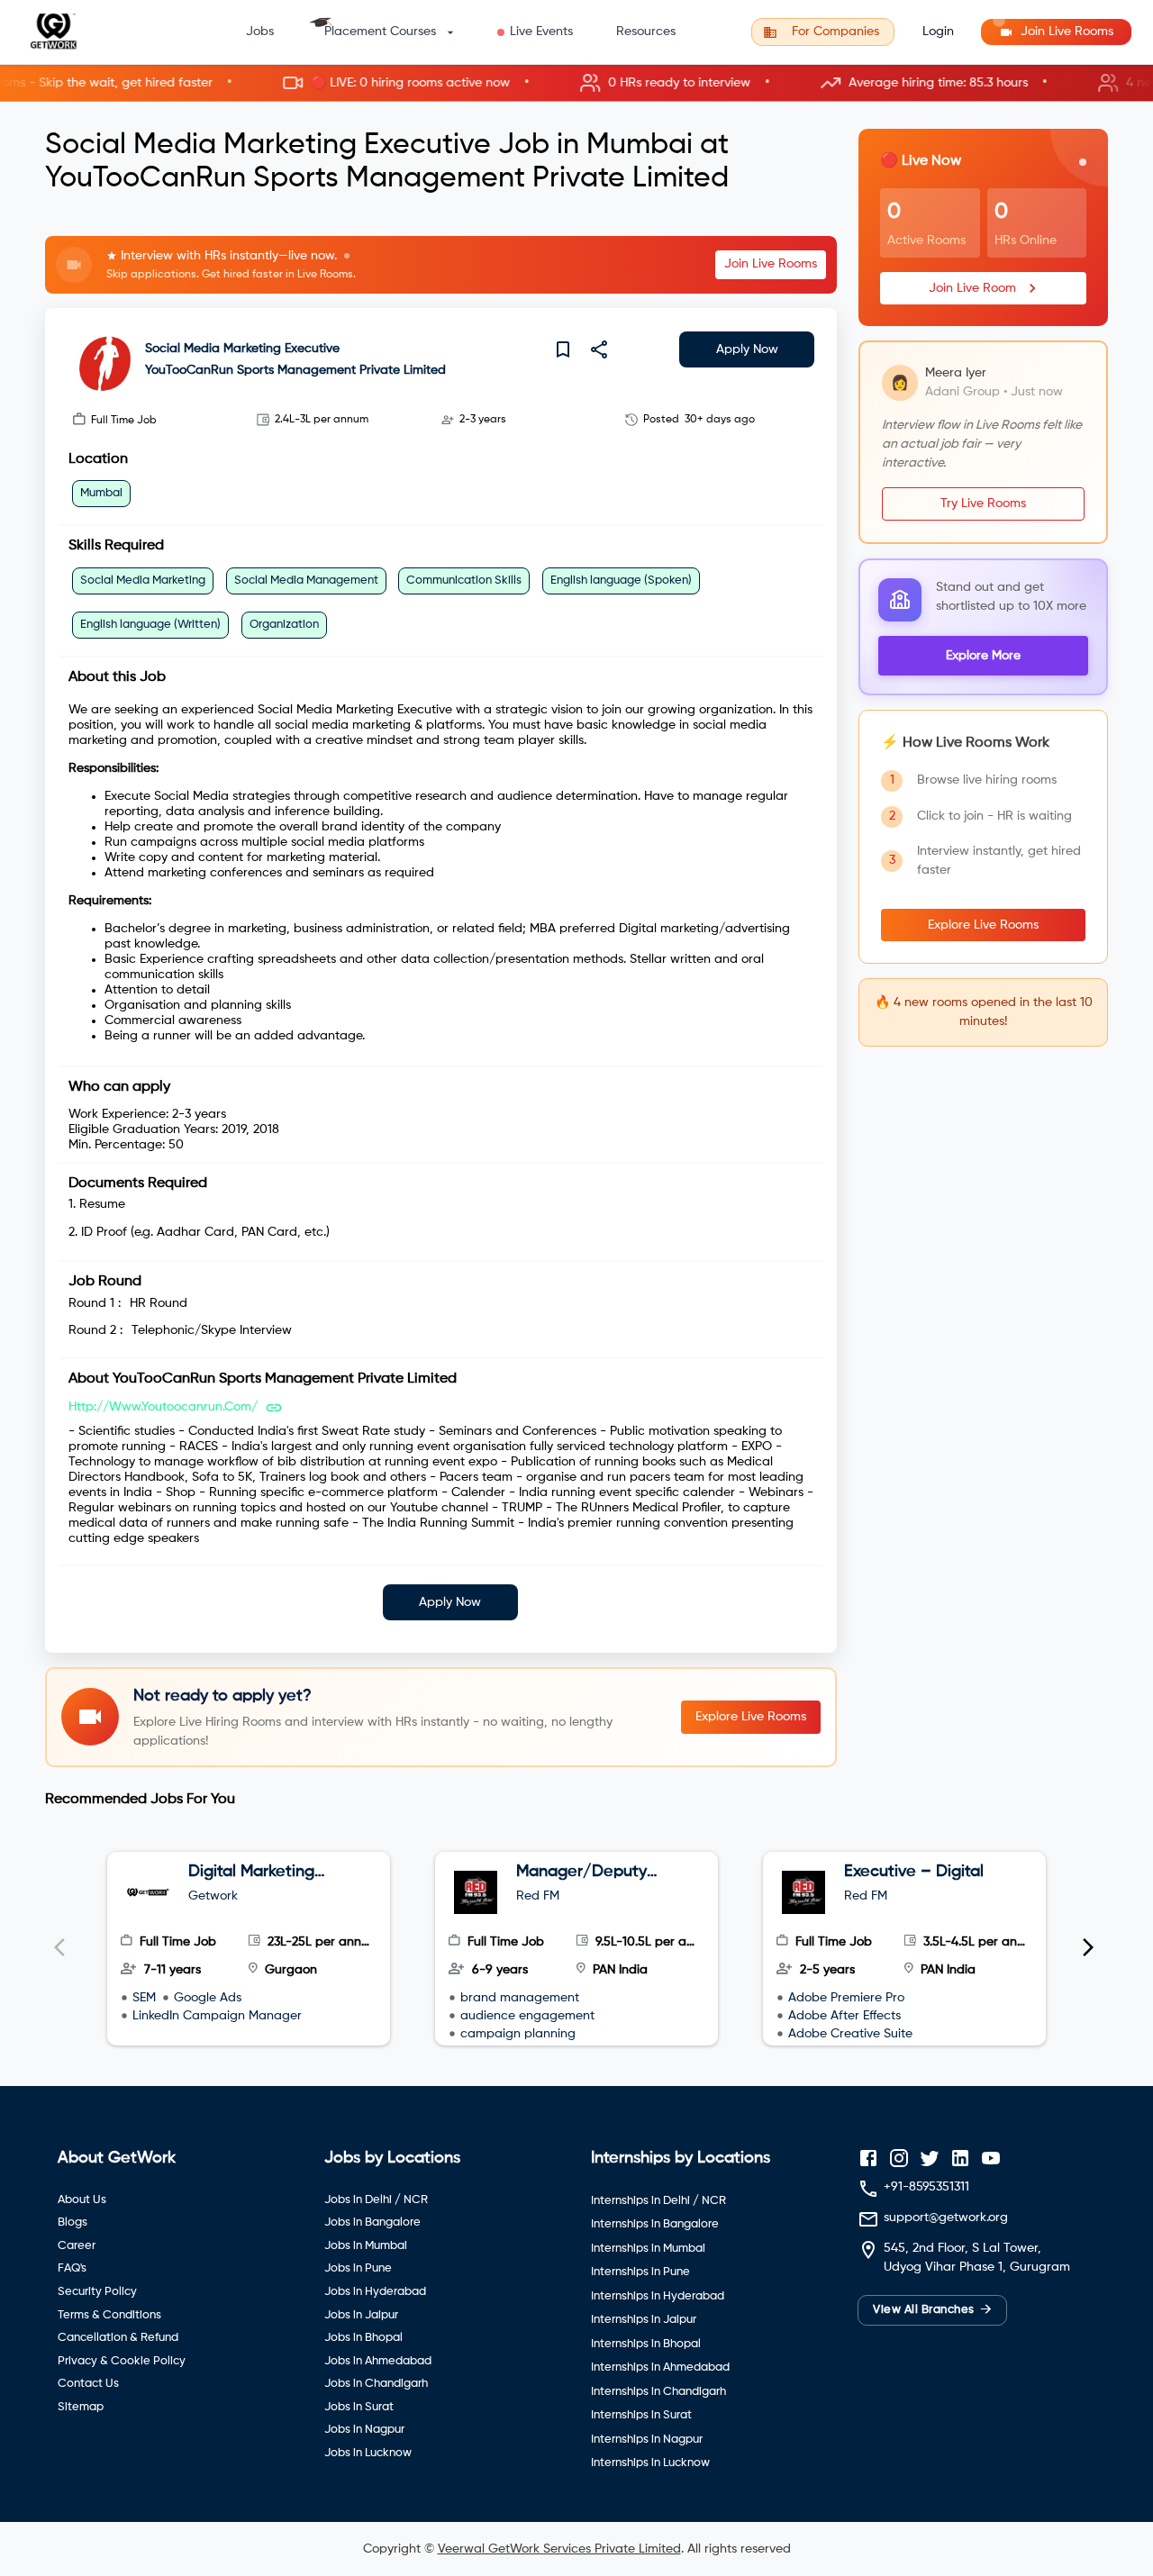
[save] (563, 349)
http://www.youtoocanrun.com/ (163, 1407)
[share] (599, 349)
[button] (576, 83)
